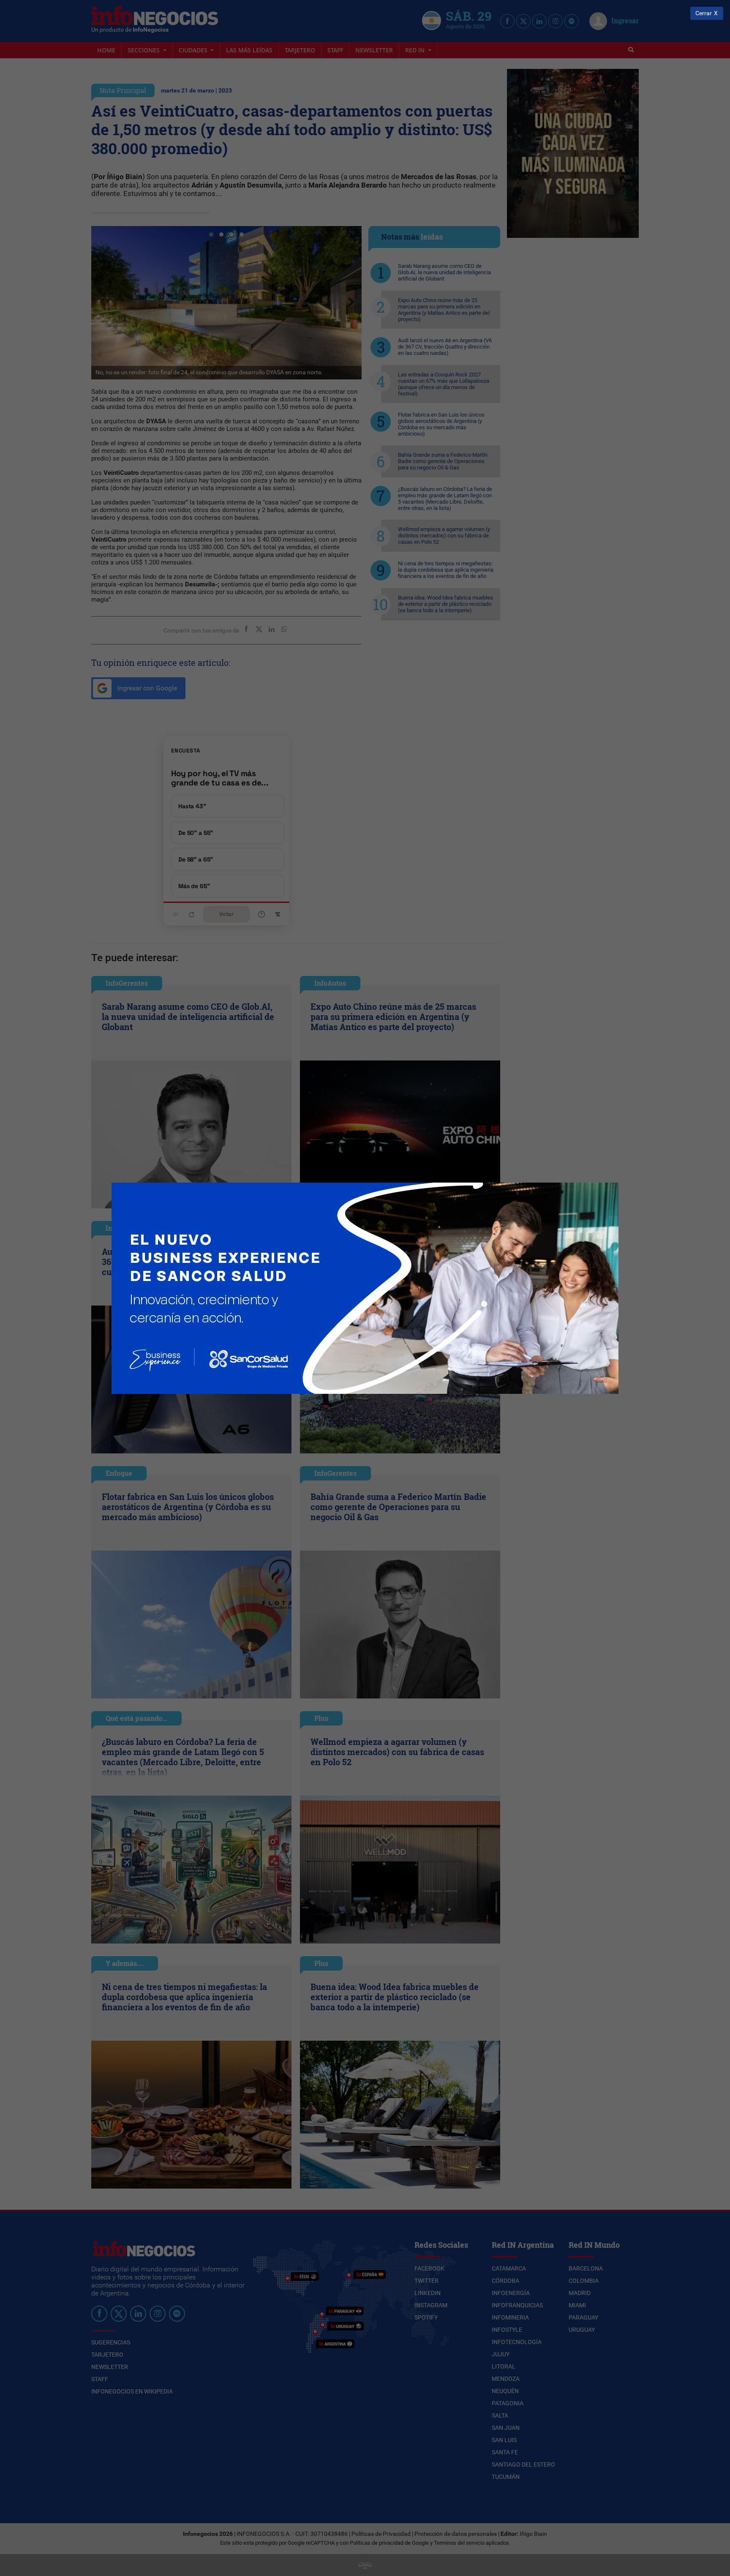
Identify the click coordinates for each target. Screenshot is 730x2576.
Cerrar (704, 13)
